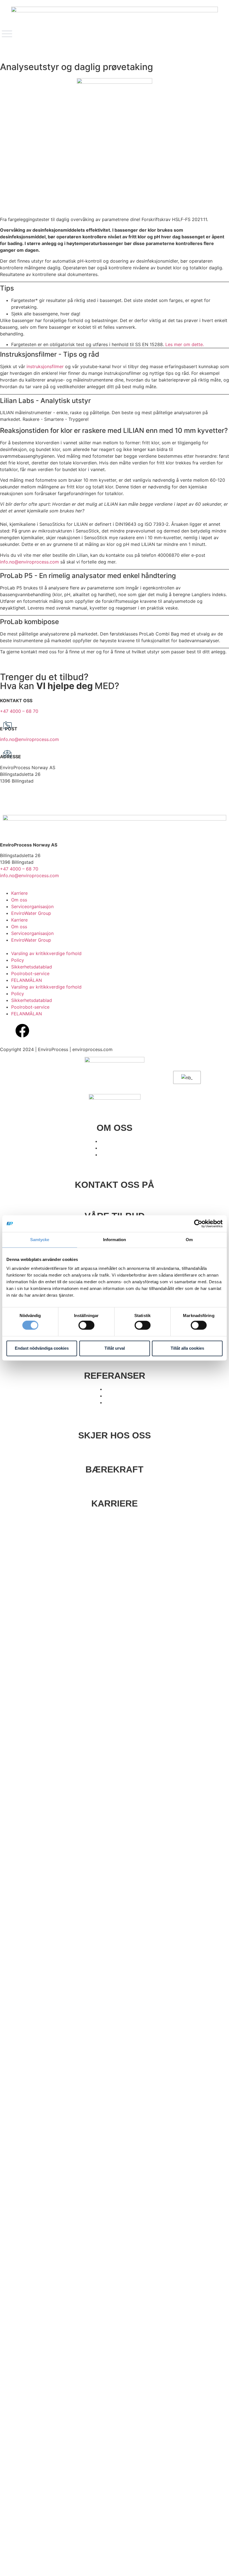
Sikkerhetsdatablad (32, 967)
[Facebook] (22, 1031)
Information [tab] (115, 1240)
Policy (18, 960)
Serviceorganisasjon (32, 906)
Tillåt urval (115, 1348)
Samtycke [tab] (40, 1240)
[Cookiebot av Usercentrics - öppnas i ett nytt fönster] (198, 1224)
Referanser (115, 1376)
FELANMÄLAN (27, 980)
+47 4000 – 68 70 (19, 711)
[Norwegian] (186, 1078)
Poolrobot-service (30, 973)
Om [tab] (189, 1240)
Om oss (19, 900)
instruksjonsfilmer (46, 366)
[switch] (86, 1325)
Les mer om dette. (185, 344)
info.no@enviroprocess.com (29, 562)
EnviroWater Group (31, 913)
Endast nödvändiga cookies (42, 1348)
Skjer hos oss (115, 1435)
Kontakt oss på (115, 1185)
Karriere (19, 893)
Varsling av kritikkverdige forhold (46, 953)
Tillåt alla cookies (187, 1348)
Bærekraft (115, 1469)
